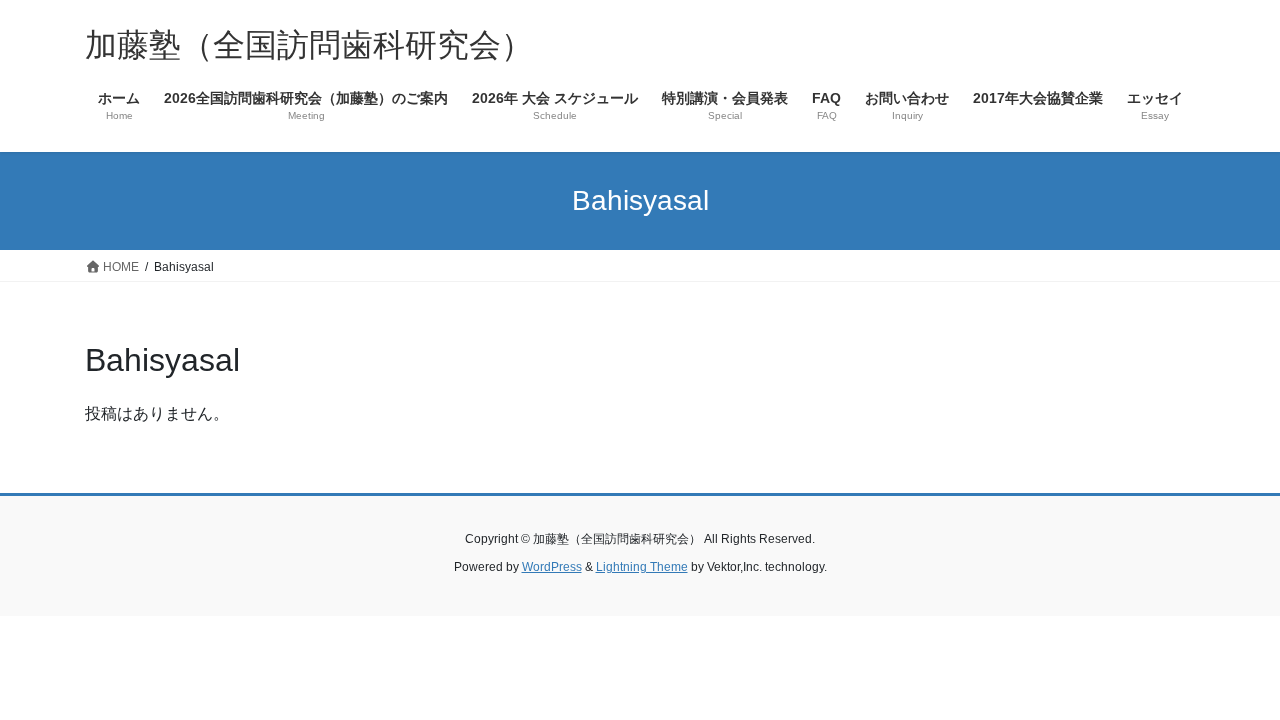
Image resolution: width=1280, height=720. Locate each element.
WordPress (552, 567)
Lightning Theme (642, 567)
